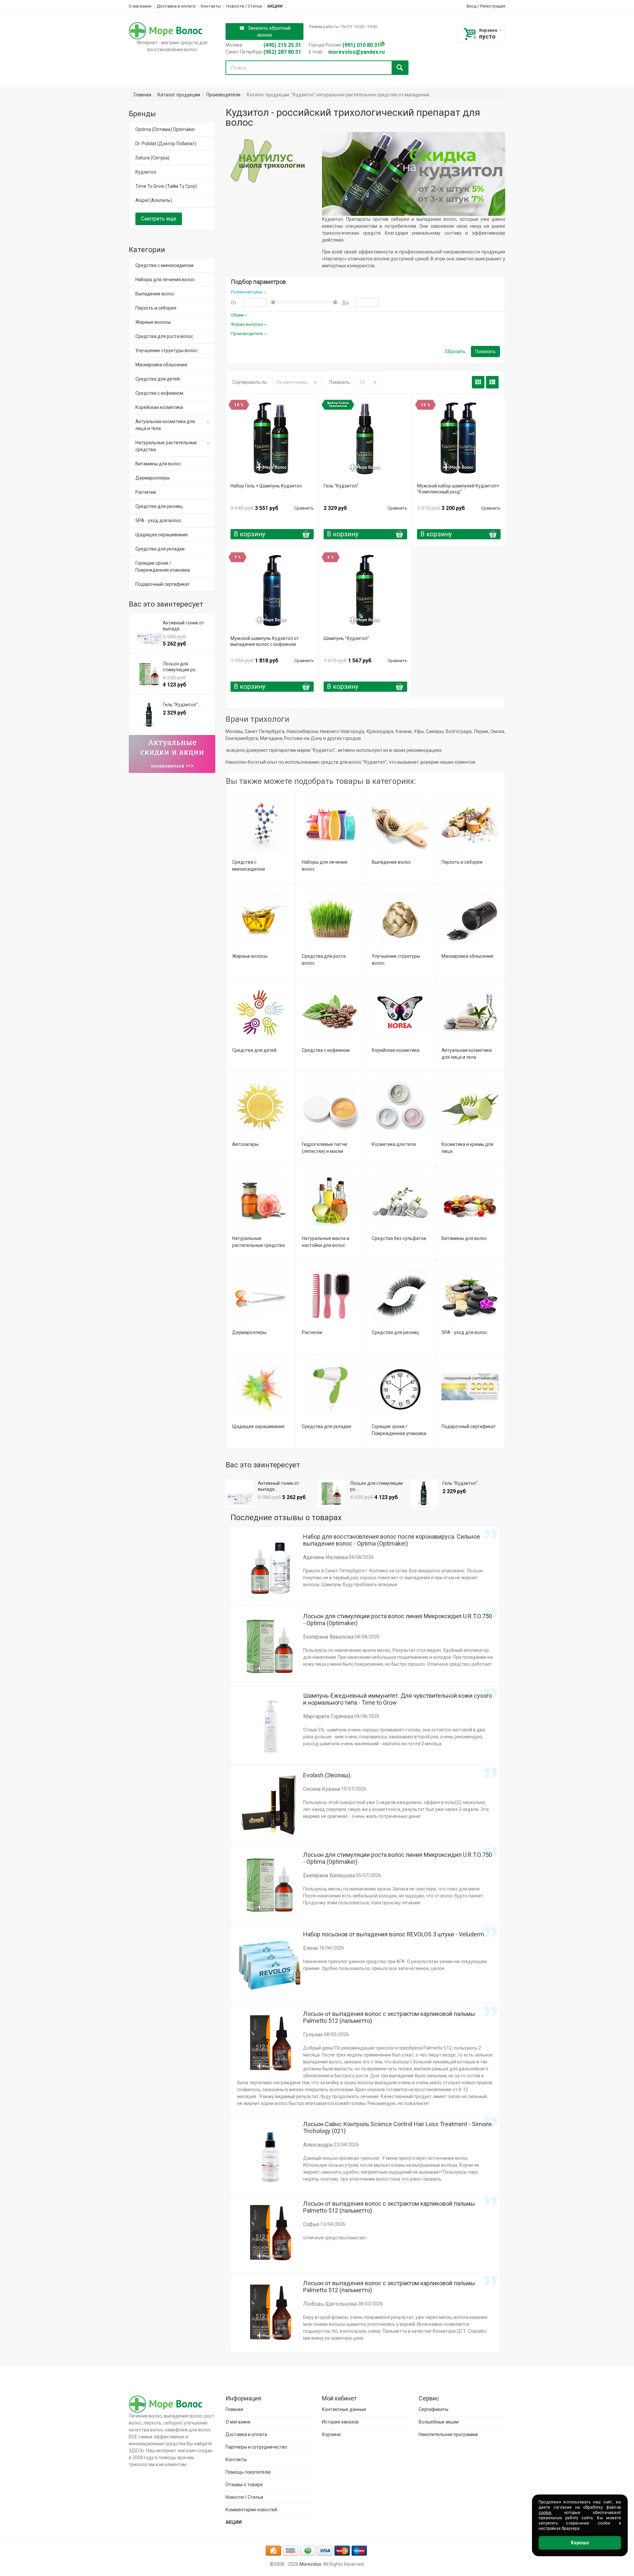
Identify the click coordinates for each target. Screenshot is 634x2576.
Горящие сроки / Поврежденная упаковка (163, 567)
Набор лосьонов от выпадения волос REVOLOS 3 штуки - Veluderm (394, 1934)
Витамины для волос (464, 1238)
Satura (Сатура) (152, 158)
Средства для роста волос (164, 336)
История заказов (340, 2422)
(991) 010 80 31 (361, 45)
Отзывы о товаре (244, 2485)
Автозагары (245, 1144)
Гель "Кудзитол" (341, 486)
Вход (472, 6)
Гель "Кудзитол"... (461, 1483)
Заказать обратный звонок (269, 32)
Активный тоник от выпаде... (279, 1486)
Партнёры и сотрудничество (256, 2447)
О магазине (140, 6)
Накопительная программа (448, 2434)
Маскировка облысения (467, 956)
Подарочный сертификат (469, 1426)
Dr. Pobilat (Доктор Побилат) (166, 144)
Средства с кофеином (326, 1050)
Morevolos (310, 2564)
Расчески (312, 1332)
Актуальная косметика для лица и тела (165, 425)
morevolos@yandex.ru (356, 52)
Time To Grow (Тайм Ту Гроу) (166, 186)
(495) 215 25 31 (282, 45)
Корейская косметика (396, 1050)
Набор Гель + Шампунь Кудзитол (266, 486)
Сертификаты (434, 2409)
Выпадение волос (391, 862)
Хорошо (580, 2543)
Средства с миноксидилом (164, 265)
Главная (142, 95)
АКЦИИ (275, 6)
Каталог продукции (179, 95)
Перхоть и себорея (462, 862)
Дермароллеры (249, 1332)
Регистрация (493, 6)
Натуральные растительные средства (166, 446)
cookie (545, 2513)
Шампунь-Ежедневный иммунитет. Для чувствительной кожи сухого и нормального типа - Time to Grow (398, 1699)
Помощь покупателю (248, 2472)
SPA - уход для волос (464, 1332)
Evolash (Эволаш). (327, 1775)
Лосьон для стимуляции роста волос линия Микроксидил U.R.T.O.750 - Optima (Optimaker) (398, 1620)
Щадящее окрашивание (258, 1426)
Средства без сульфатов (399, 1238)
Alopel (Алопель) (154, 200)
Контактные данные (344, 2409)
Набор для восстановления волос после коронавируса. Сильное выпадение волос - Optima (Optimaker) (392, 1540)
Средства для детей (254, 1050)
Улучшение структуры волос (166, 351)
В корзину (249, 534)
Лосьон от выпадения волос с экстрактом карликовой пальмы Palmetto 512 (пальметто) (389, 2017)
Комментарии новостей (251, 2510)
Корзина (488, 30)
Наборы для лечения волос (165, 280)
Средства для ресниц (395, 1332)
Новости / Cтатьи (244, 6)
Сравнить (304, 508)
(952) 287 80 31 (282, 52)
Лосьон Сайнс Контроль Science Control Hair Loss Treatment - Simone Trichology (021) (398, 2127)
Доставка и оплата (176, 6)
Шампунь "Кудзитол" (346, 638)
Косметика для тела (394, 1144)
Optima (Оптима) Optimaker (165, 129)
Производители (223, 95)
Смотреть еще (159, 219)
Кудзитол (146, 172)
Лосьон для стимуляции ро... (376, 1486)
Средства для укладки (326, 1426)
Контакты (211, 6)
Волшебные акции (439, 2422)
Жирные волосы (250, 956)
